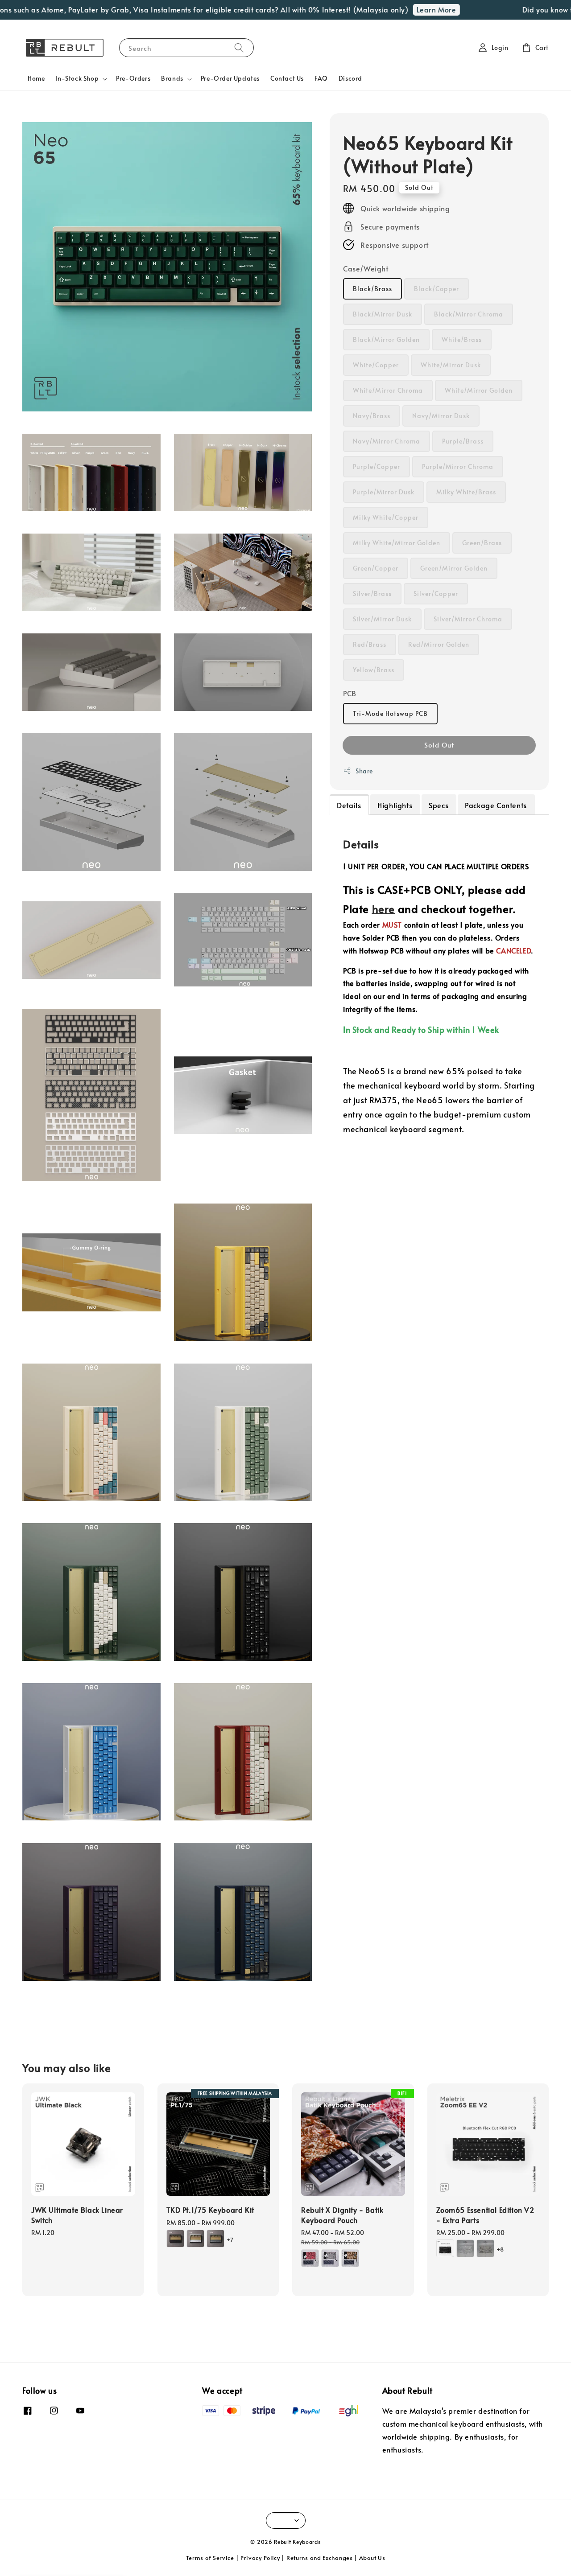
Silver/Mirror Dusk (382, 619)
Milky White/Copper (386, 517)
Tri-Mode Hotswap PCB (390, 713)
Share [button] (364, 771)
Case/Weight (366, 268)
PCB (350, 693)
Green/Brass (482, 543)
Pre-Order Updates (230, 78)
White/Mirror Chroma (388, 390)
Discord (350, 78)
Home (36, 78)
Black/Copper (437, 289)
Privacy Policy (260, 2558)
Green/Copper (376, 568)
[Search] (239, 47)
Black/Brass (372, 289)
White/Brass (462, 339)
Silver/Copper (436, 594)
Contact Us (287, 78)
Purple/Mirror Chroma (458, 466)
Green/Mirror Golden (454, 568)
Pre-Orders (133, 78)
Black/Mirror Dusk (383, 314)
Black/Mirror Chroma (469, 314)
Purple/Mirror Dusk (384, 492)
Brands (172, 78)
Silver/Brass (372, 594)
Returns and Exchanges (320, 2558)
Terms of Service (210, 2558)
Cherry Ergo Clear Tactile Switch (82, 2551)
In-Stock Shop (77, 78)
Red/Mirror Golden (439, 644)
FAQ (321, 78)
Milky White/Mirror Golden (397, 543)
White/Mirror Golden (479, 390)
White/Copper (376, 365)
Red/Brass (370, 644)
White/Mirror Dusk (451, 365)
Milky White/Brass (466, 492)
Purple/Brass (463, 441)
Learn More (408, 9)
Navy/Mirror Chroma (387, 441)
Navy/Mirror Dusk (441, 416)
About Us (372, 2558)
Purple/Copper (377, 466)
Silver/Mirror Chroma (468, 619)
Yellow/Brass (374, 670)
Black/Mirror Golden (386, 339)
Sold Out (439, 745)
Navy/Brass (372, 416)
